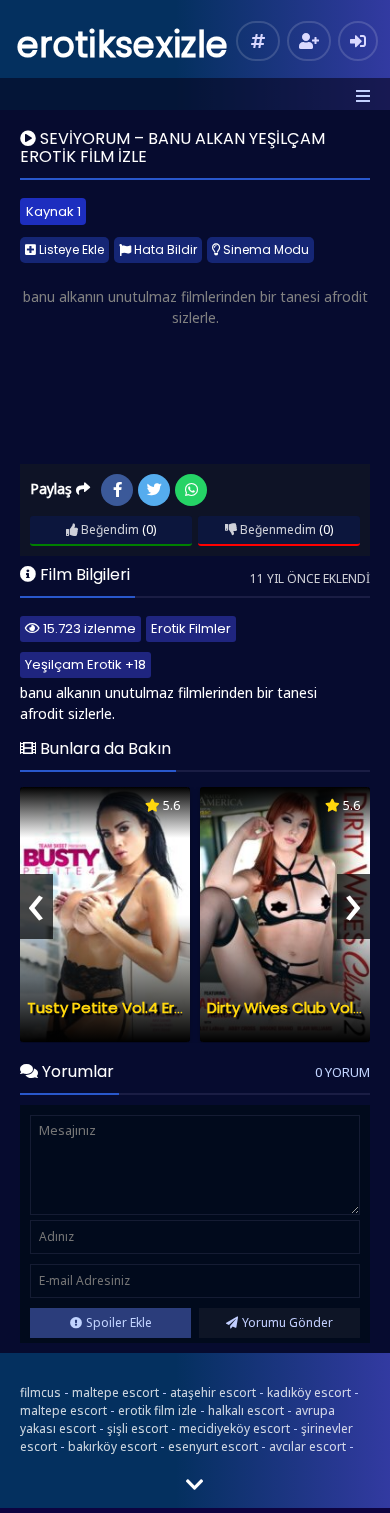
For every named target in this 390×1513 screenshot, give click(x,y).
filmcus (40, 1392)
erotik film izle (157, 1410)
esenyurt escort (213, 1446)
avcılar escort (307, 1446)
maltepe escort (115, 1392)
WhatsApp (191, 490)
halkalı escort (246, 1410)
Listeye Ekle (70, 249)
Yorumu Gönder (287, 1322)
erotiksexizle (122, 44)
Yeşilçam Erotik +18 (85, 664)
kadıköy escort (309, 1392)
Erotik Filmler (191, 628)
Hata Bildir (164, 249)
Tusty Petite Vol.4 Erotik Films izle (148, 1007)
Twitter (154, 490)
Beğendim (108, 529)
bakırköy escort (112, 1446)
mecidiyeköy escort (234, 1428)
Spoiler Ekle (119, 1322)
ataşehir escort (213, 1392)
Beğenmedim (276, 529)
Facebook (117, 490)
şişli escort (137, 1428)
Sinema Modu (264, 249)
